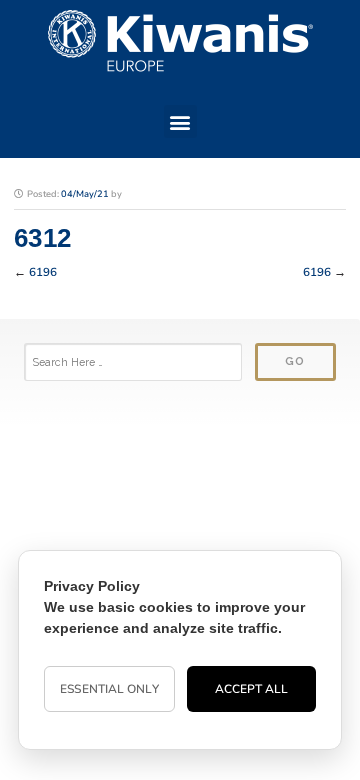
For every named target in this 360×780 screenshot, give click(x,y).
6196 (43, 272)
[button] (180, 121)
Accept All (252, 689)
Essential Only (109, 689)
